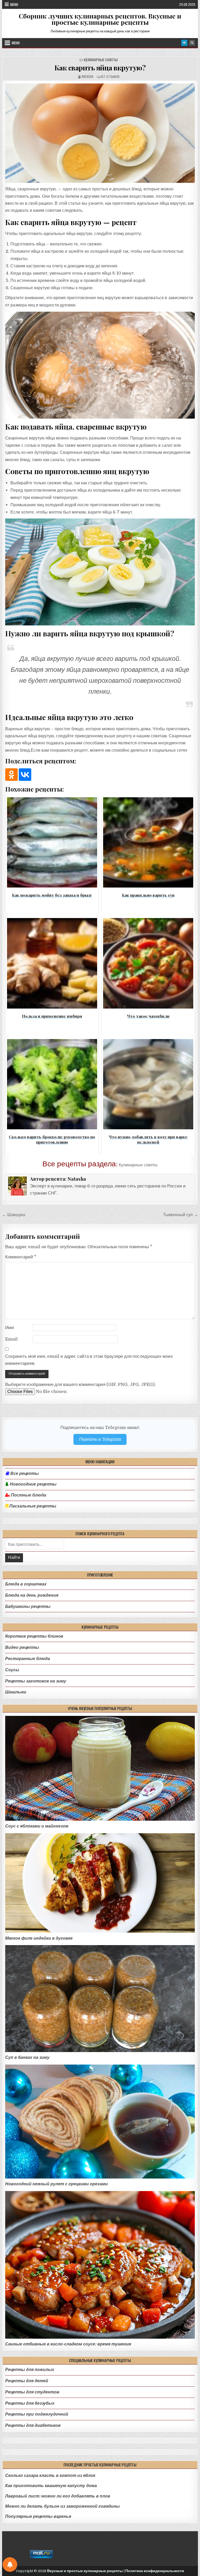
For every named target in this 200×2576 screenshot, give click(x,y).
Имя (10, 1328)
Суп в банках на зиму (27, 2057)
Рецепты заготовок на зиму (36, 1681)
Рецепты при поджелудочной (37, 2414)
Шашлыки (16, 1692)
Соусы (12, 1670)
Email (11, 1339)
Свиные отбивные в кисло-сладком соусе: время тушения (68, 2344)
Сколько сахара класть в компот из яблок (50, 2475)
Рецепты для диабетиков (33, 2425)
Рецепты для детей (27, 2381)
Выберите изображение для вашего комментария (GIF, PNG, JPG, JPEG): (80, 1384)
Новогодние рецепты (33, 1484)
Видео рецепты (22, 1647)
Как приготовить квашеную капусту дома (51, 2486)
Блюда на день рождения (32, 1595)
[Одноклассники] (11, 775)
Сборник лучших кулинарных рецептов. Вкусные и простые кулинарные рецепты (100, 19)
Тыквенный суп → (180, 1215)
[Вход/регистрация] (184, 43)
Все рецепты (25, 1474)
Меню (14, 4)
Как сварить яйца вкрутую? (100, 68)
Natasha (87, 77)
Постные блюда (28, 1495)
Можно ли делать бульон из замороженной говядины (63, 2506)
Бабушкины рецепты (28, 1606)
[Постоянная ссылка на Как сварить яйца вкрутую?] (100, 133)
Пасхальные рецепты (32, 1506)
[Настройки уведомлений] (10, 2565)
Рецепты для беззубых (30, 2403)
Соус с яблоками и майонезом (37, 1826)
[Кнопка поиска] (192, 43)
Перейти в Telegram (100, 1439)
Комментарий (21, 1257)
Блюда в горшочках (26, 1584)
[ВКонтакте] (25, 775)
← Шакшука (14, 1215)
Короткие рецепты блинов (34, 1636)
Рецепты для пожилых (30, 2370)
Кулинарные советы (101, 60)
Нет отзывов (110, 77)
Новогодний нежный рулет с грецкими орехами (57, 2184)
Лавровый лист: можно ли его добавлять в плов (58, 2496)
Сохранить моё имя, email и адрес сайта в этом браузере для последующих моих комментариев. (89, 1360)
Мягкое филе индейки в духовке (39, 1938)
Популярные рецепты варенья (38, 2516)
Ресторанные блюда (28, 1659)
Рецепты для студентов (32, 2392)
